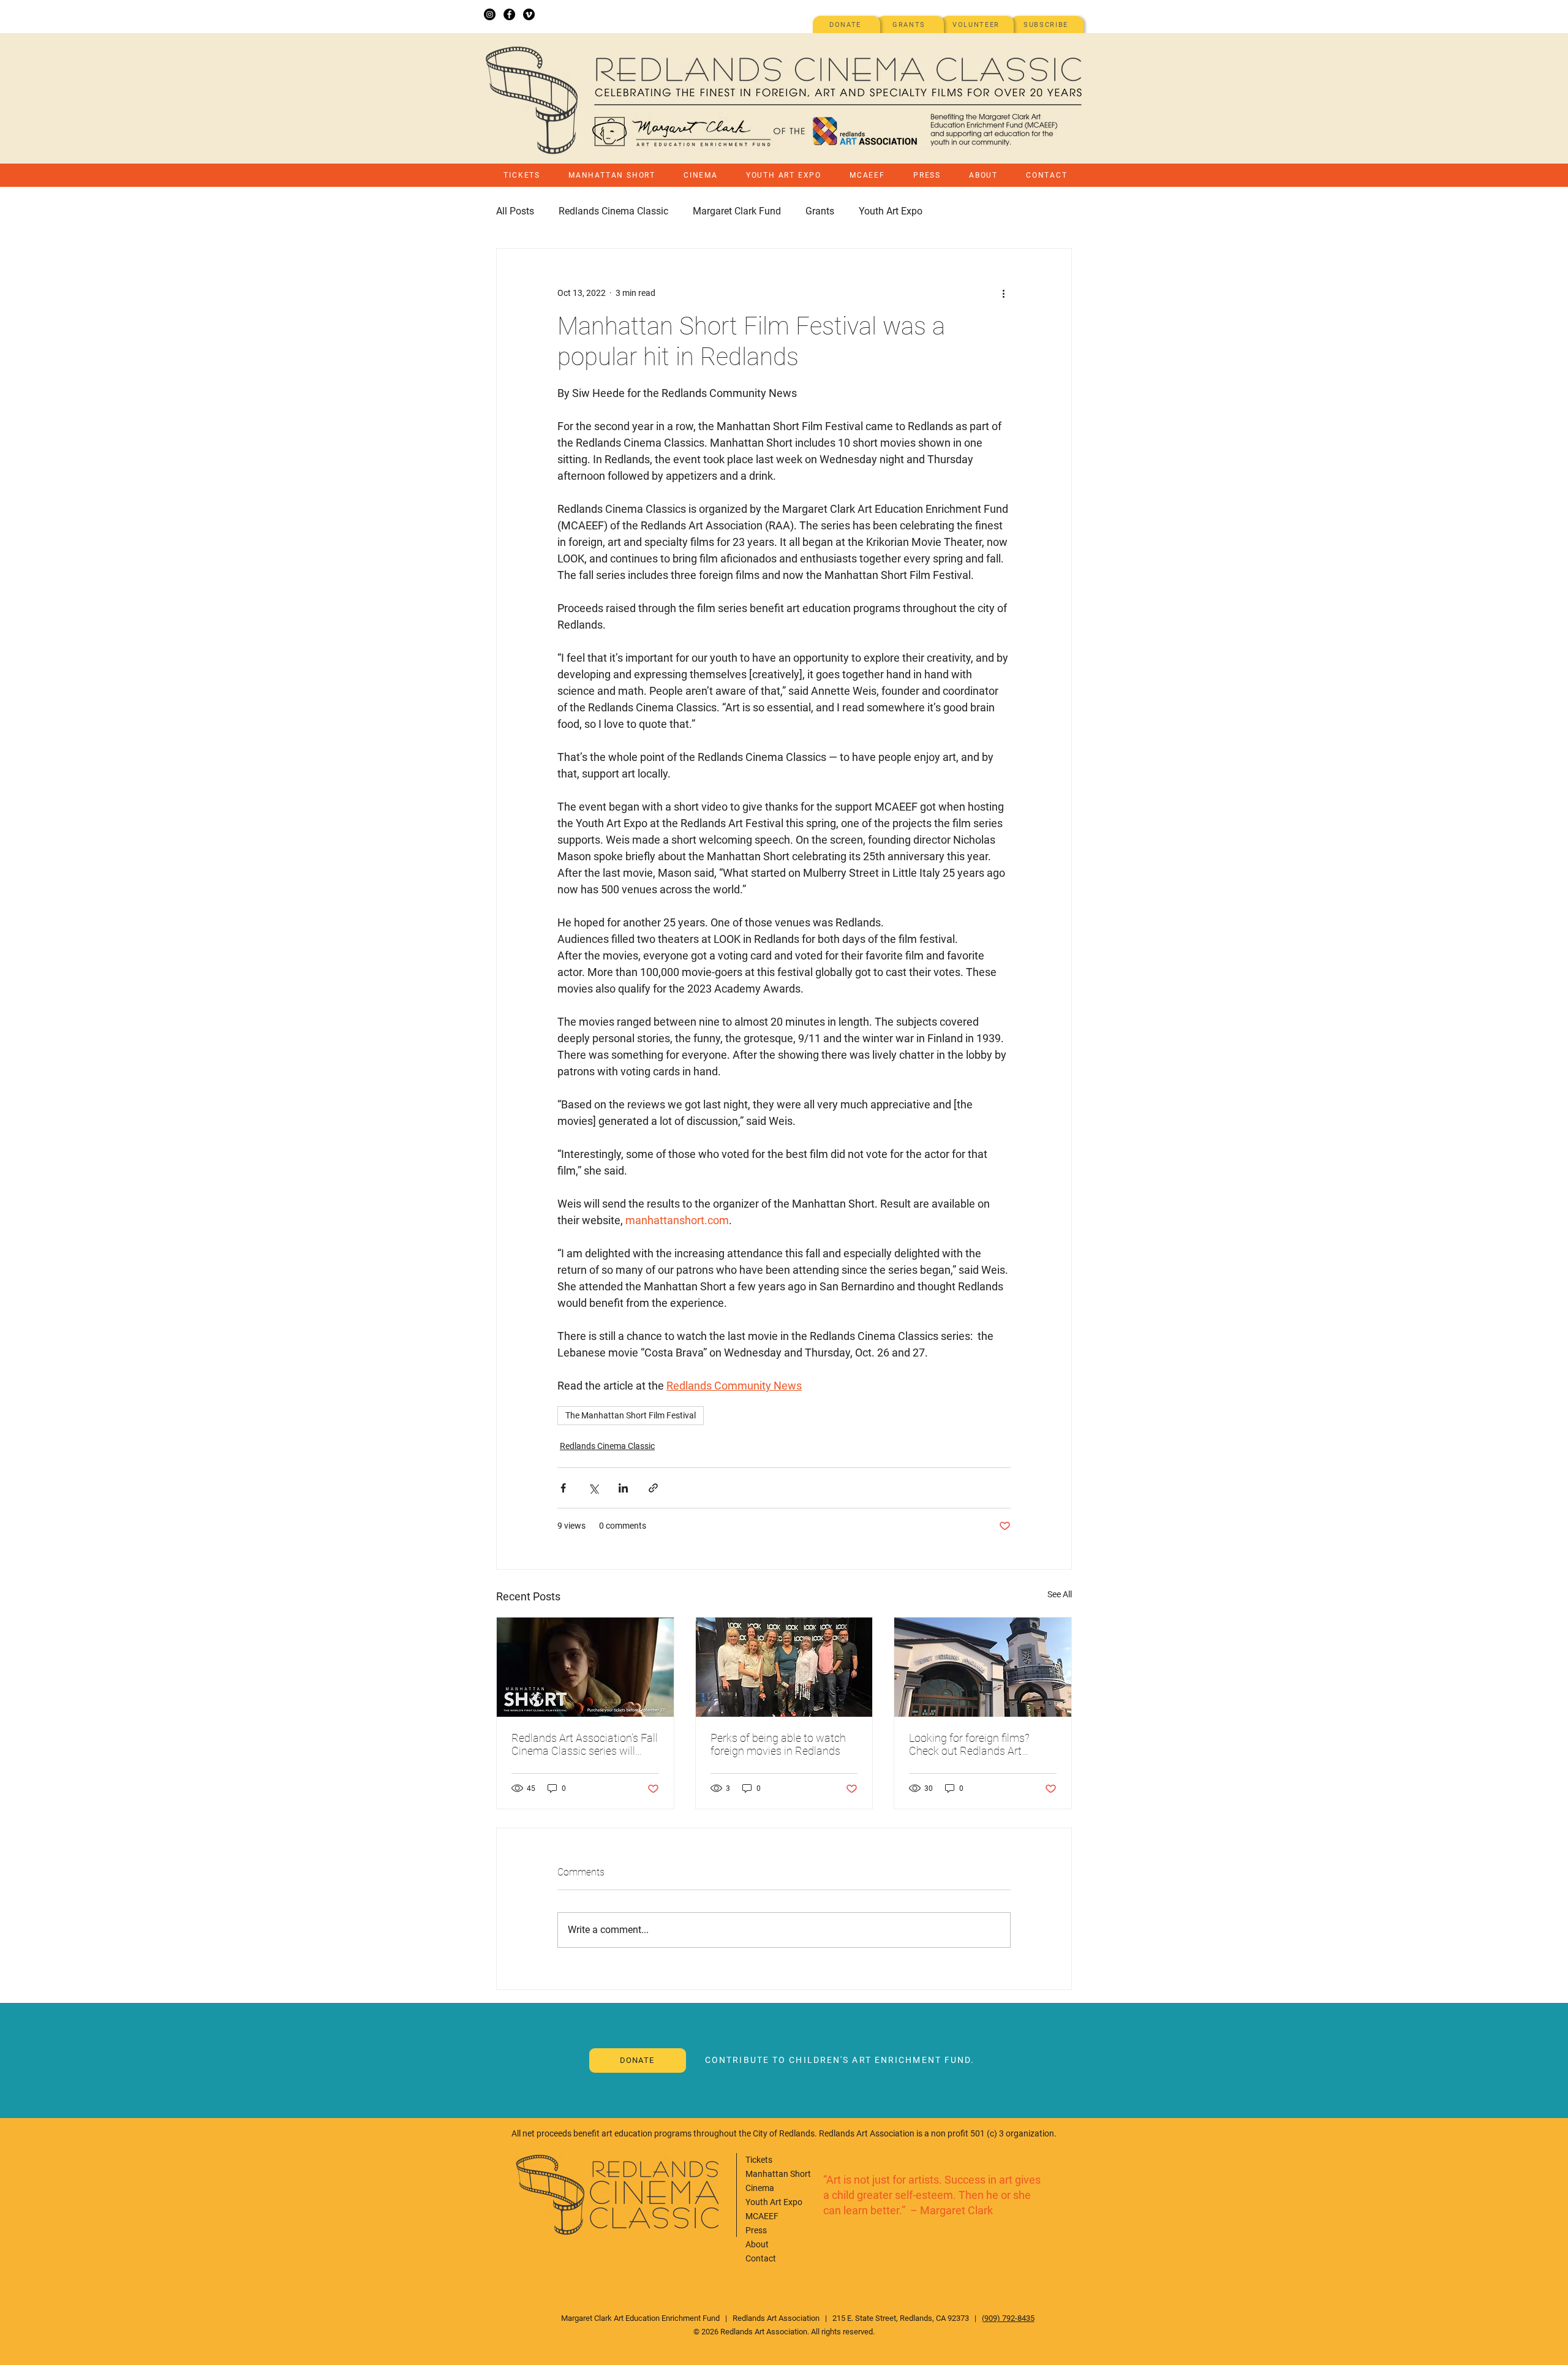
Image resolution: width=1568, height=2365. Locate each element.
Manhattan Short (778, 2174)
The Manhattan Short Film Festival (631, 1415)
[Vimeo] (529, 14)
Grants (820, 211)
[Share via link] (653, 1488)
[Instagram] (490, 14)
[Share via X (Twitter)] (593, 1488)
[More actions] (1003, 293)
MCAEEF (762, 2216)
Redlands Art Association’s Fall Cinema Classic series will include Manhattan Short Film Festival (585, 1744)
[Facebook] (509, 14)
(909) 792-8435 (1008, 2318)
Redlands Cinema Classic (613, 211)
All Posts (515, 211)
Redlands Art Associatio (774, 2318)
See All (1060, 1594)
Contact (761, 2258)
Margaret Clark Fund (737, 211)
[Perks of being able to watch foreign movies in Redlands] (784, 1667)
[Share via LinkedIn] (623, 1488)
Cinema (760, 2188)
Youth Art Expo (891, 211)
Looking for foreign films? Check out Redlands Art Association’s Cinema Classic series (979, 1744)
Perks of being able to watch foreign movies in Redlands (778, 1744)
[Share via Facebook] (563, 1488)
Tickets (759, 2160)
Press (756, 2230)
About (757, 2244)
